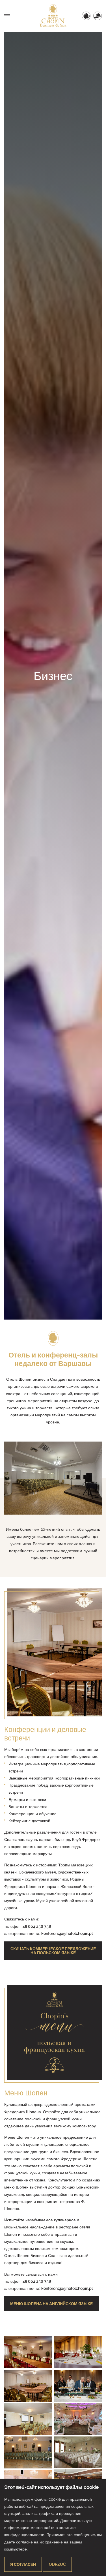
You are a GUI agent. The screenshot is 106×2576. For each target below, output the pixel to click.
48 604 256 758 (37, 1926)
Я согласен (23, 2564)
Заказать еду (98, 16)
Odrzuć (57, 2564)
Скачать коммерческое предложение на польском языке (53, 1951)
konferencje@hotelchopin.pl (67, 1933)
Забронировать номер (86, 16)
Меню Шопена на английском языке (51, 2304)
